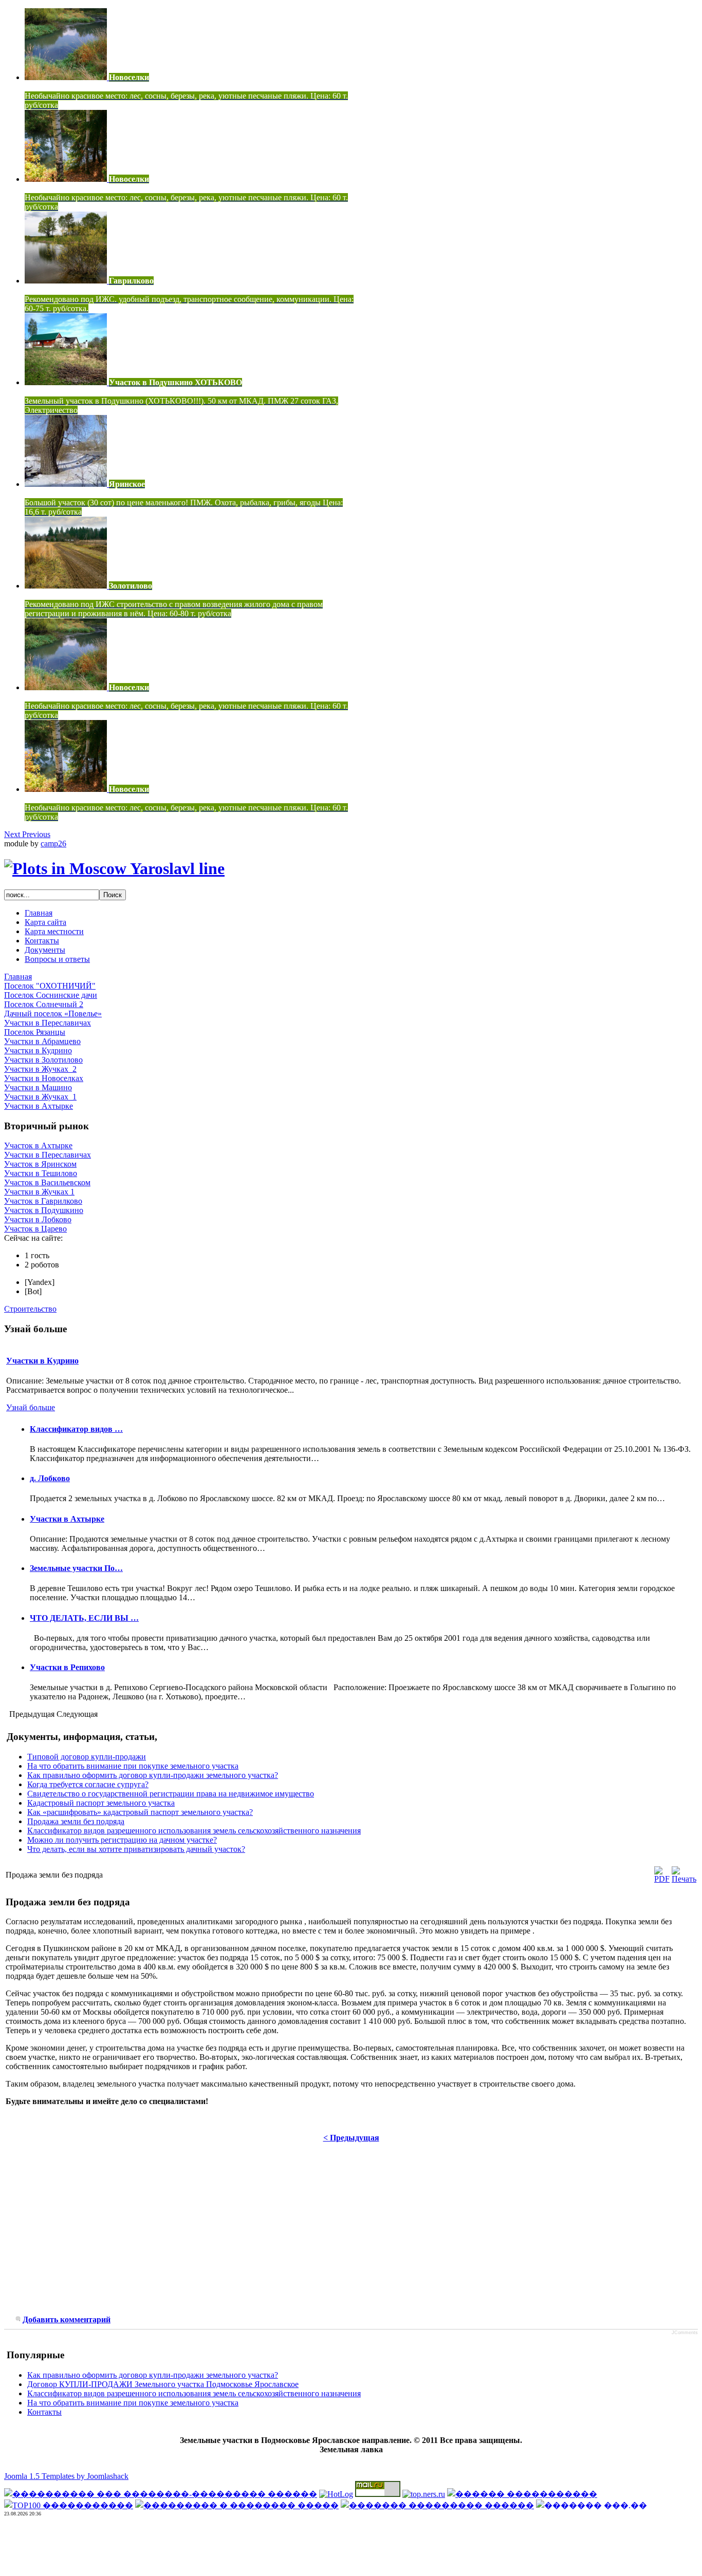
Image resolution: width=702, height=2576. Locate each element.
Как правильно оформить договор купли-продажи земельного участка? (153, 1775)
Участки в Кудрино (38, 1050)
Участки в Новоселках (44, 1078)
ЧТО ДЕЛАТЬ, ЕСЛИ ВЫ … (84, 1618)
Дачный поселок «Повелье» (53, 1014)
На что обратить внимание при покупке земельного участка (133, 1766)
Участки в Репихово (67, 1667)
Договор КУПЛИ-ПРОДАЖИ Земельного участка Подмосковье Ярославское (163, 2384)
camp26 (53, 844)
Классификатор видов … (76, 1429)
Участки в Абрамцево (42, 1041)
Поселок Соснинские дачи (51, 995)
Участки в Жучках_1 (40, 1097)
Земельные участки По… (76, 1568)
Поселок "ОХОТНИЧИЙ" (50, 986)
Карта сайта (45, 922)
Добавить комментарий (67, 2319)
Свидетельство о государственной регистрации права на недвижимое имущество (171, 1794)
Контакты (42, 941)
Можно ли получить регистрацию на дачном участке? (122, 1840)
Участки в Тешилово (41, 1173)
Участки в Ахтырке (39, 1106)
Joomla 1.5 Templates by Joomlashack (66, 2476)
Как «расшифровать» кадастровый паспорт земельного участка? (140, 1812)
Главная (39, 913)
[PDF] (662, 1879)
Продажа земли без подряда (76, 1821)
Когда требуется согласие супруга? (88, 1784)
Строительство (30, 1309)
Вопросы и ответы (57, 959)
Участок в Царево (35, 1229)
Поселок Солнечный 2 (44, 1004)
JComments (685, 2333)
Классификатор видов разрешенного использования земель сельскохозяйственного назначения (194, 1831)
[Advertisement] (90, 2235)
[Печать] (684, 1879)
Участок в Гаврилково (43, 1201)
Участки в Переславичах (48, 1023)
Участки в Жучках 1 (39, 1192)
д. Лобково (50, 1478)
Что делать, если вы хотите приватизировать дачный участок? (136, 1849)
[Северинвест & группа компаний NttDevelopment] (114, 868)
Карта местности (54, 931)
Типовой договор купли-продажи (87, 1757)
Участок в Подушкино (44, 1210)
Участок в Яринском (40, 1164)
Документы (45, 950)
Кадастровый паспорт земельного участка (101, 1803)
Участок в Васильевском (47, 1182)
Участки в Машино (38, 1087)
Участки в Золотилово (43, 1060)
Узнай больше (31, 1407)
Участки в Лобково (38, 1219)
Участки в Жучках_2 (40, 1069)
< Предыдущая (351, 2138)
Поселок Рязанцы (35, 1032)
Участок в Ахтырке (38, 1145)
